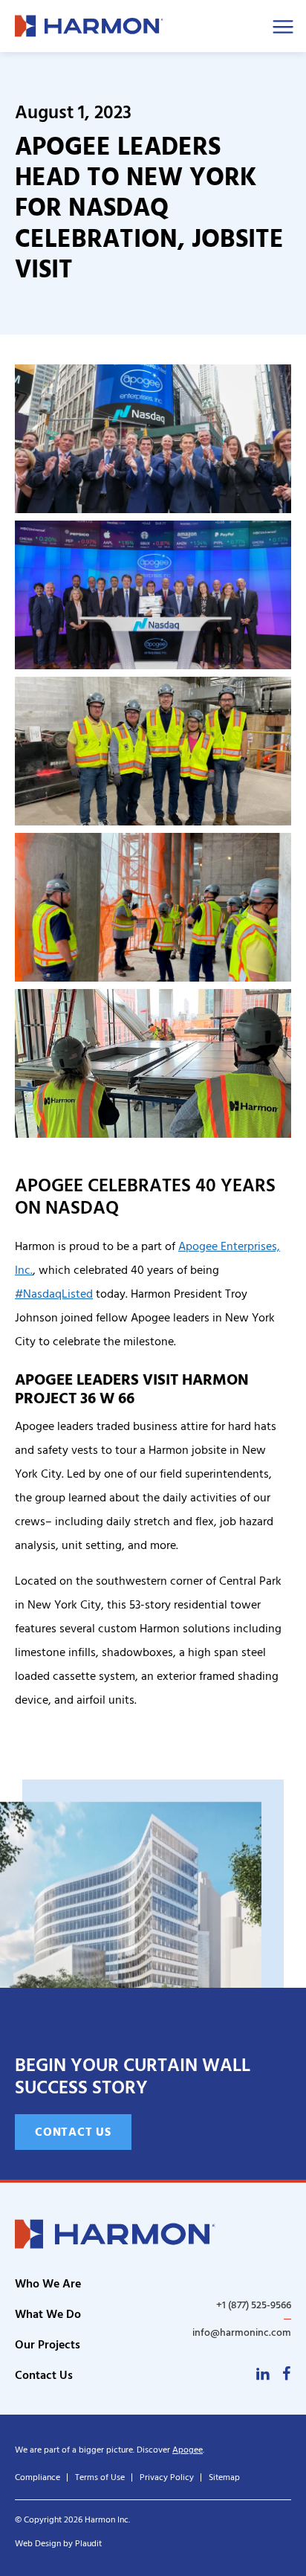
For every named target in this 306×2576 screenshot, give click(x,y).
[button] (153, 439)
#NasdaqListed (54, 1294)
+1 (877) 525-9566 (254, 2305)
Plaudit (88, 2544)
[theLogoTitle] (89, 26)
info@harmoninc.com (242, 2332)
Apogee (188, 2450)
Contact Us (73, 2132)
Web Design (38, 2544)
